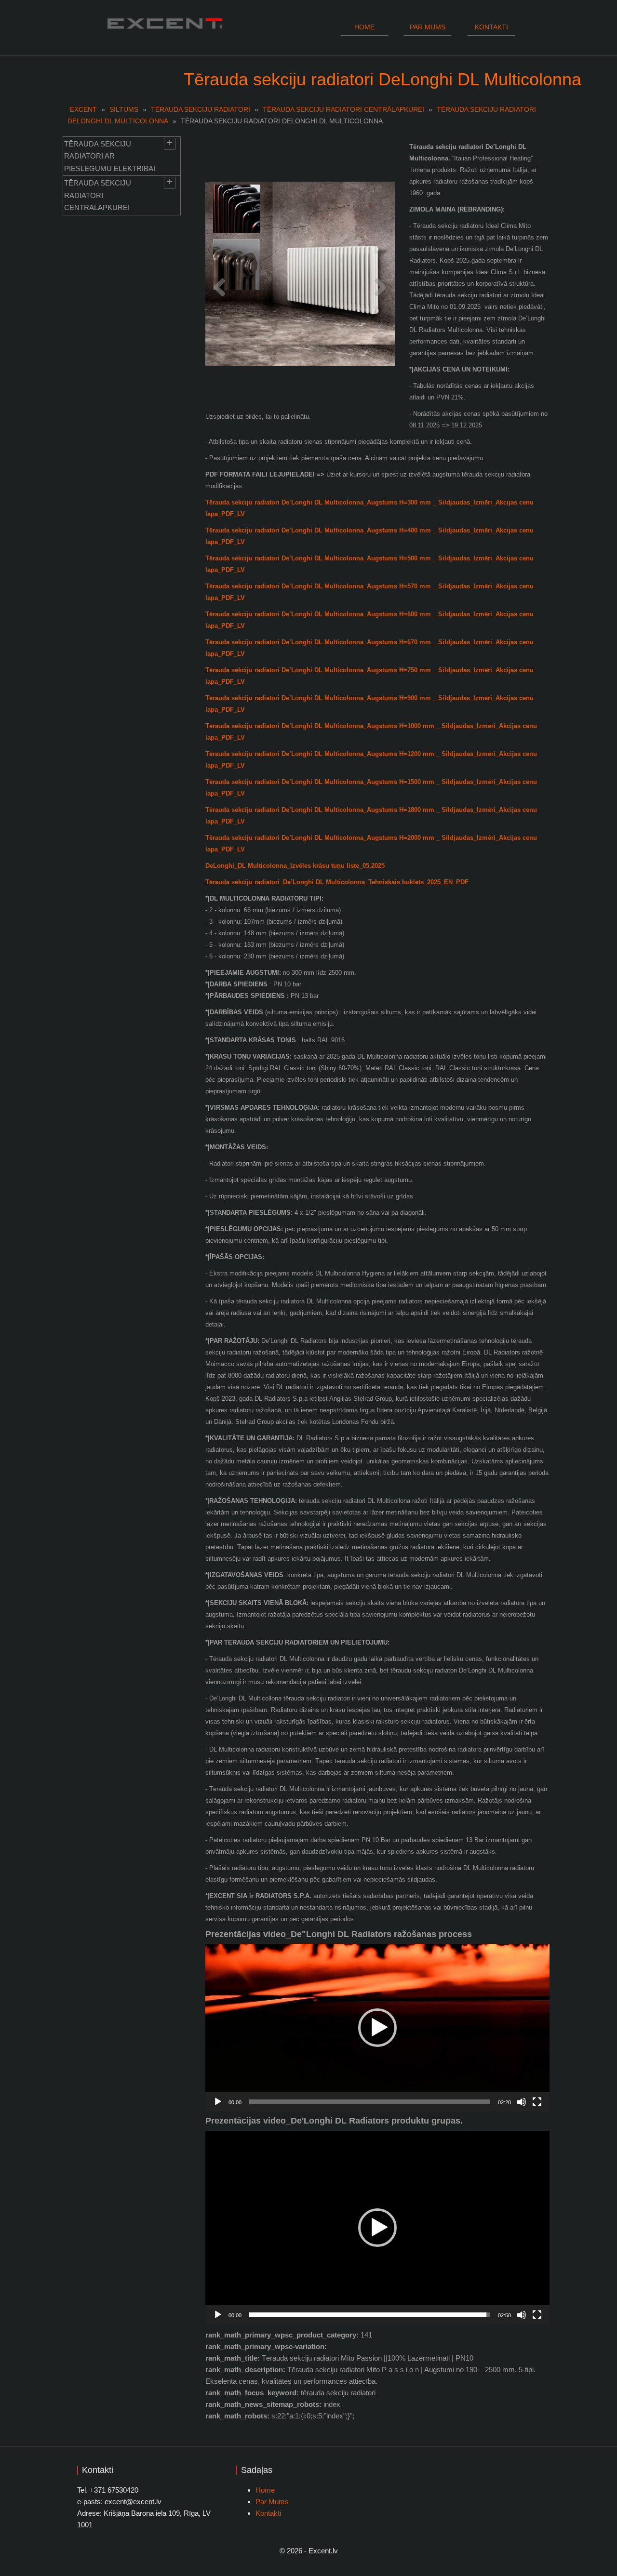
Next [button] (381, 282)
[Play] (218, 2102)
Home (364, 27)
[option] (300, 274)
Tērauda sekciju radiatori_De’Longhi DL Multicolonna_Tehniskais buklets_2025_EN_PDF (337, 882)
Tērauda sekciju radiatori (201, 109)
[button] (377, 2028)
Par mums (428, 27)
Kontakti (491, 27)
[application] (377, 2028)
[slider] (370, 2102)
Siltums (124, 109)
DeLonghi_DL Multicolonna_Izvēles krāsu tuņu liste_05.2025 (295, 866)
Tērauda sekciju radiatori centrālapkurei (343, 109)
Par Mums (272, 2502)
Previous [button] (220, 282)
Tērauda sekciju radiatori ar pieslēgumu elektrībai (110, 156)
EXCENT (83, 109)
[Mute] (522, 2102)
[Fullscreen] (537, 2102)
